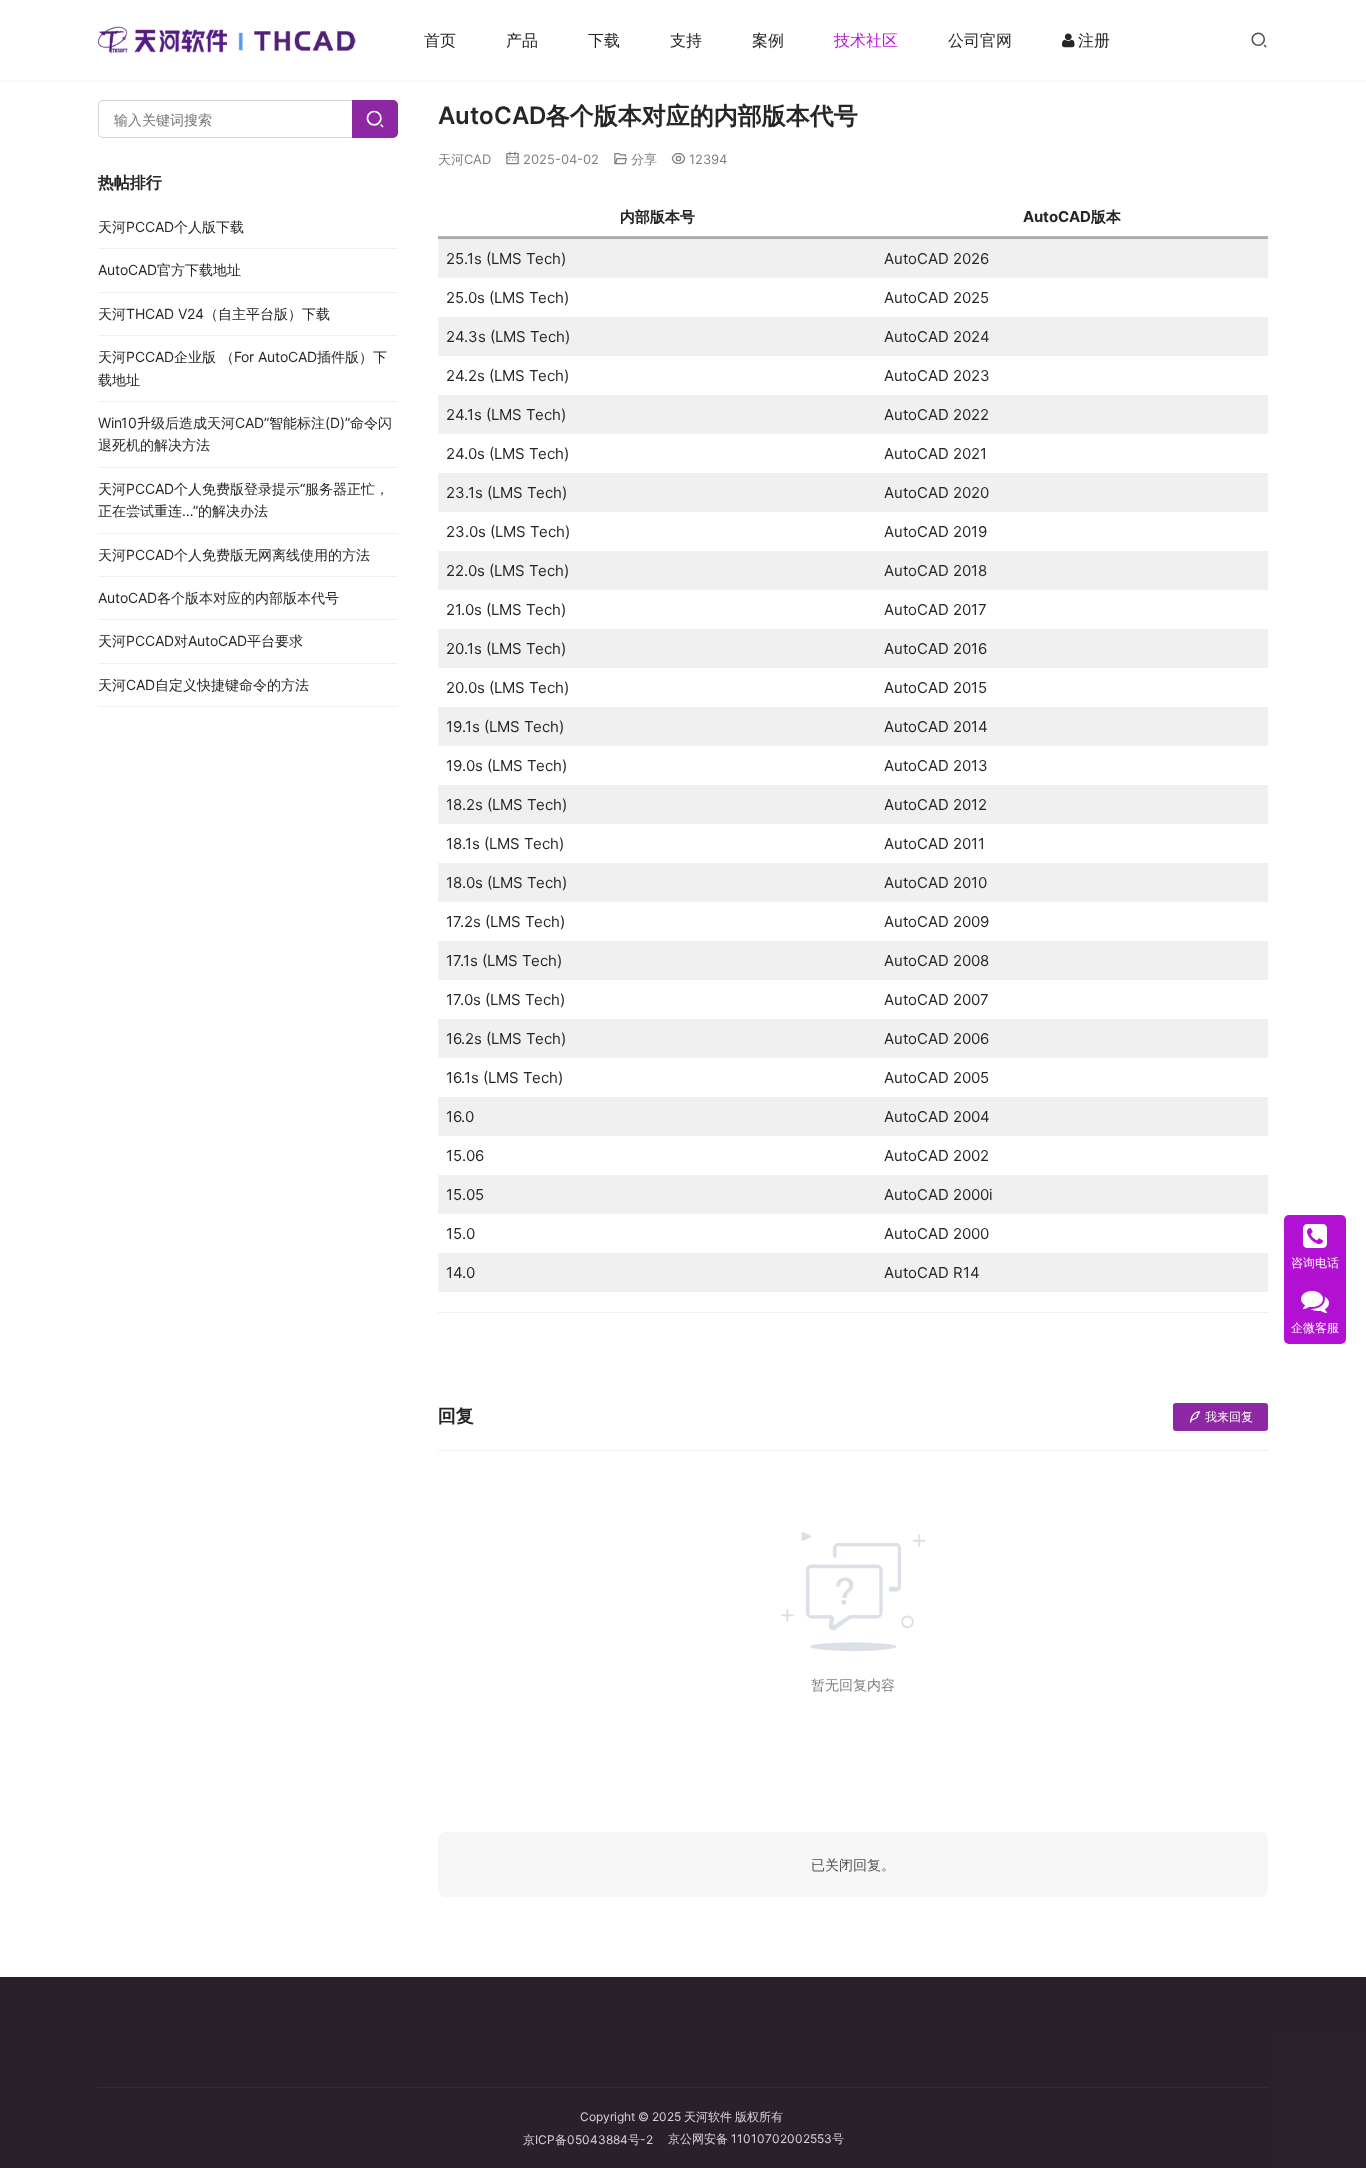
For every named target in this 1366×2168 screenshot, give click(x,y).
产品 (522, 40)
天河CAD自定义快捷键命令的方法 (203, 684)
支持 (686, 40)
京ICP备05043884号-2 (595, 2139)
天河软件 (708, 2116)
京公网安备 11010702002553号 (756, 2138)
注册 (1094, 40)
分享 (644, 159)
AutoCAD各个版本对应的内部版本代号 (218, 597)
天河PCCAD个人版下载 (171, 226)
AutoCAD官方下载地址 (169, 269)
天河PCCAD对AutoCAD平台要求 (200, 640)
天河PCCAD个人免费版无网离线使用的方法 (234, 554)
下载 (604, 40)
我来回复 (1229, 1416)
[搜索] (1259, 39)
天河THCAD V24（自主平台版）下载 (214, 313)
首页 (440, 40)
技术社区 (866, 40)
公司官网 (980, 40)
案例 (768, 40)
